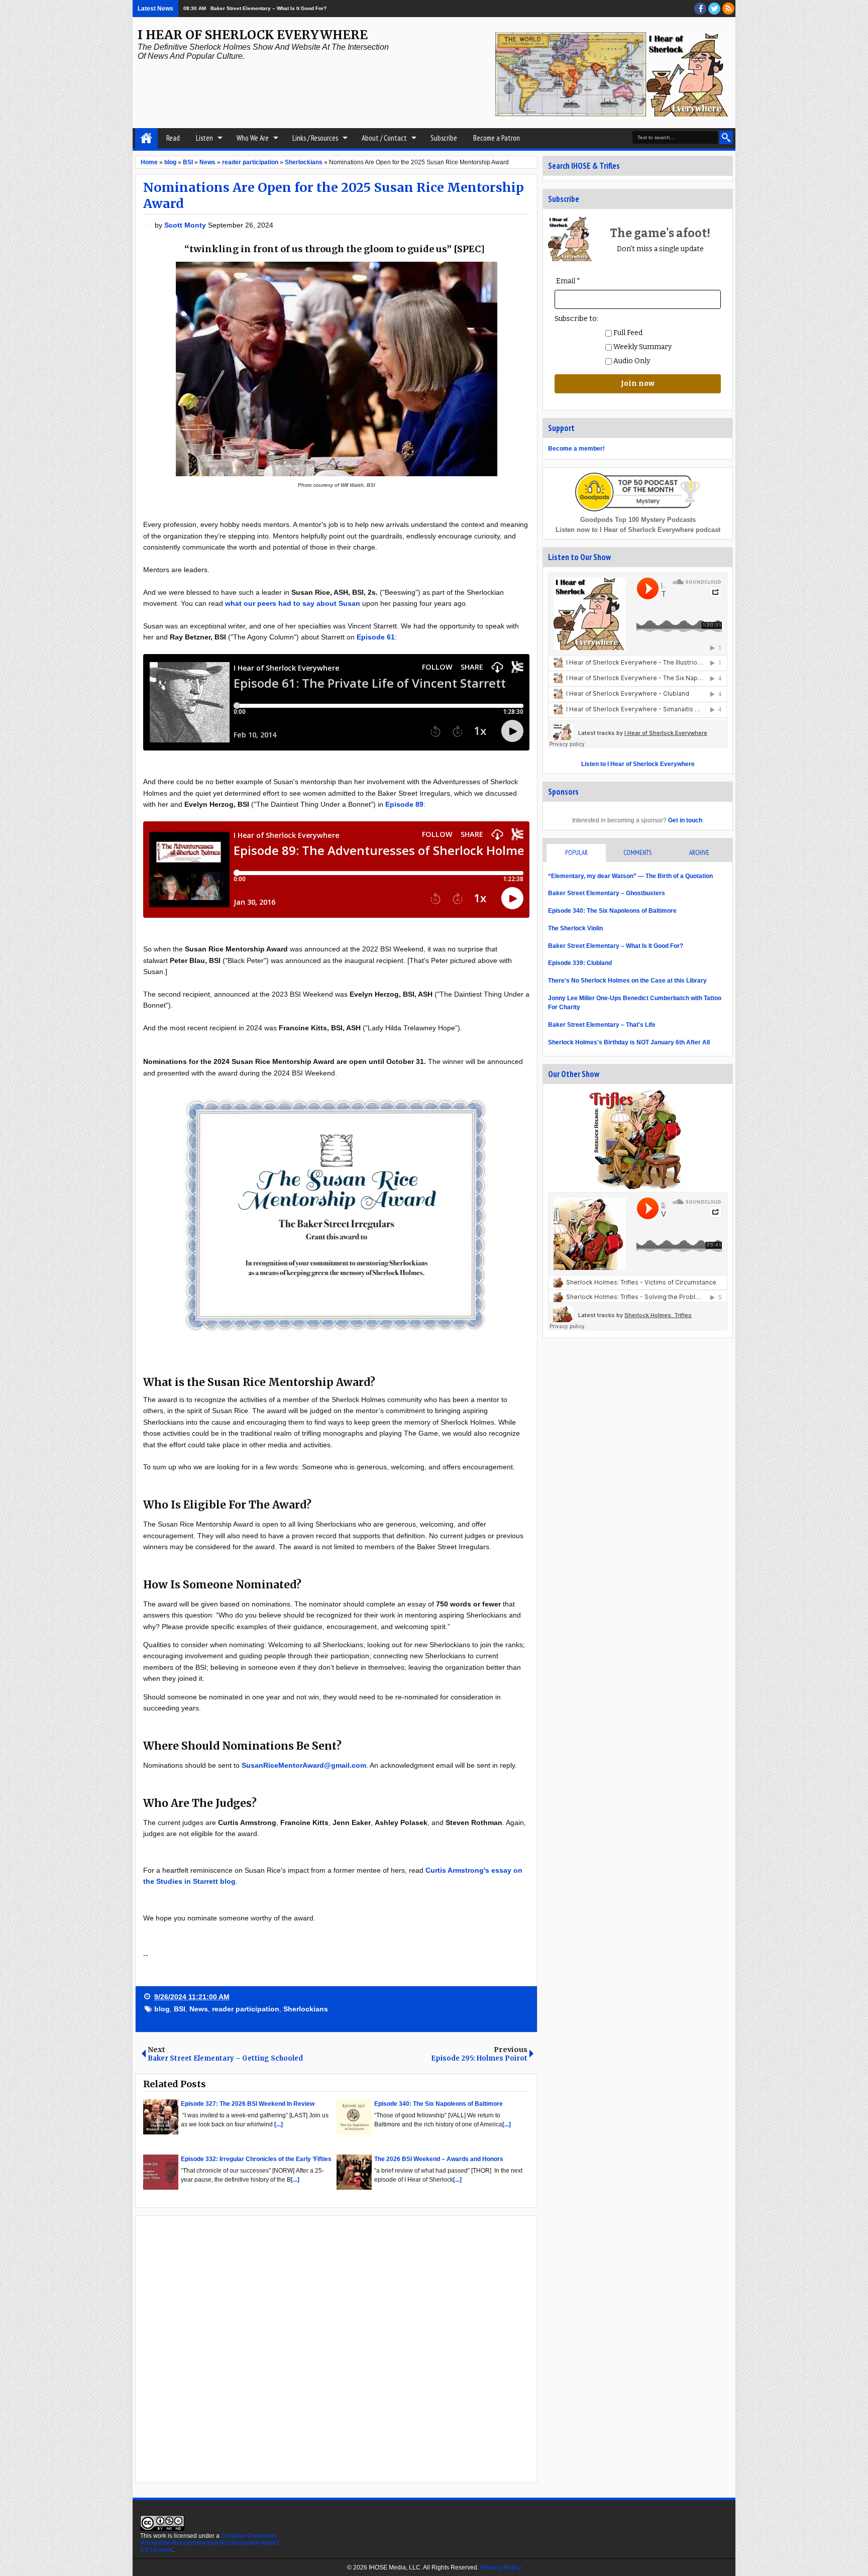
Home (146, 138)
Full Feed (627, 333)
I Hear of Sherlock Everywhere (253, 35)
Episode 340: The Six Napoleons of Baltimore (612, 911)
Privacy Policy (501, 2567)
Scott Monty (186, 225)
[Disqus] (336, 2348)
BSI (180, 2009)
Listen (204, 138)
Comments (637, 853)
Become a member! (576, 449)
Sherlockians (306, 2009)
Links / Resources (315, 138)
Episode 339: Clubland (580, 963)
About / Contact (384, 138)
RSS (728, 9)
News (199, 2009)
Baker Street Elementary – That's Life (602, 1025)
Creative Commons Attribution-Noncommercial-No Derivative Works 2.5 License (210, 2543)
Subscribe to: (576, 319)
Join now (638, 384)
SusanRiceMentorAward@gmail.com (304, 1765)
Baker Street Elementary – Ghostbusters (607, 893)
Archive (699, 853)
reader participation (246, 2009)
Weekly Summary (642, 347)
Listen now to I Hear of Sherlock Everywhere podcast (638, 530)
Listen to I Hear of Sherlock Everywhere (638, 764)
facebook (700, 9)
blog (162, 2009)
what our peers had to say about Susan (293, 603)
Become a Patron (497, 138)
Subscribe (444, 138)
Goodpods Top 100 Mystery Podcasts (638, 520)
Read (173, 138)
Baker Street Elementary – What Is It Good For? (616, 946)
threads (714, 9)
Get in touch (685, 820)
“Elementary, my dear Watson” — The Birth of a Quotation (630, 876)
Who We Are (253, 138)
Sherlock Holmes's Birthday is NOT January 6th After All (629, 1042)
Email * (568, 281)
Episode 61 (376, 637)
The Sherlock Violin (575, 928)
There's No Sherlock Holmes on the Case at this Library (627, 981)
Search (726, 137)
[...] (279, 2124)
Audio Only (631, 361)
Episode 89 (404, 804)
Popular (576, 853)
